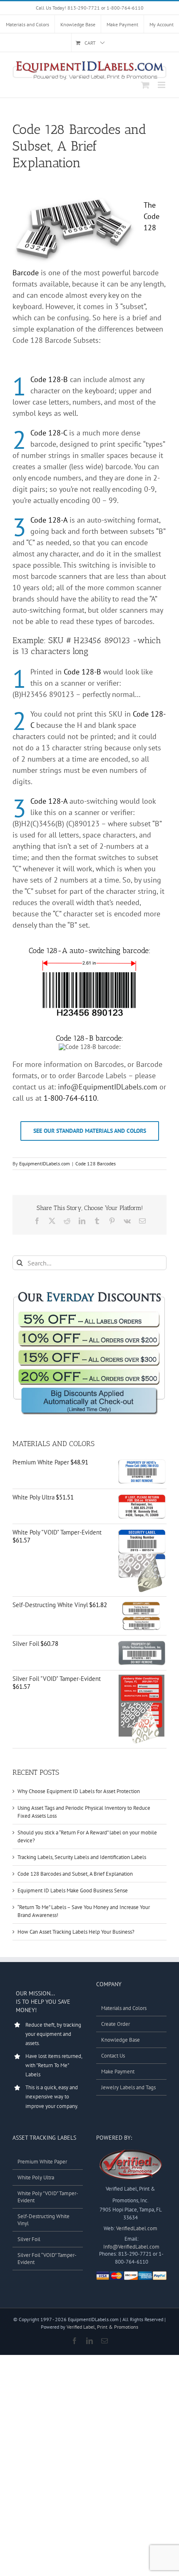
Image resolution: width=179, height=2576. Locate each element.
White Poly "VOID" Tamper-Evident (48, 2197)
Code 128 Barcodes (96, 1163)
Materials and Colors (124, 2008)
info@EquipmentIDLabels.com (108, 1087)
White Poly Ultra (36, 2177)
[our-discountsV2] (89, 1292)
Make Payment (118, 2072)
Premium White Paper (42, 2162)
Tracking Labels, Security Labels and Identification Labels (82, 1857)
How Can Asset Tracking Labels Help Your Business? (76, 1932)
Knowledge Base (121, 2040)
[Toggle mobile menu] (162, 85)
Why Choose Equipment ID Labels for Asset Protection (79, 1791)
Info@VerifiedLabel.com (131, 2247)
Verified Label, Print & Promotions (102, 2327)
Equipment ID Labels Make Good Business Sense (73, 1890)
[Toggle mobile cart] (145, 85)
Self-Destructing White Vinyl (44, 2220)
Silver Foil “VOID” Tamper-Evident (47, 2259)
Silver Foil (29, 2239)
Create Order (116, 2024)
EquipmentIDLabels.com (45, 1163)
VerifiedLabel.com (137, 2228)
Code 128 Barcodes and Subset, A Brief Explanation (75, 1874)
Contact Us (113, 2056)
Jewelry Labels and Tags (128, 2087)
